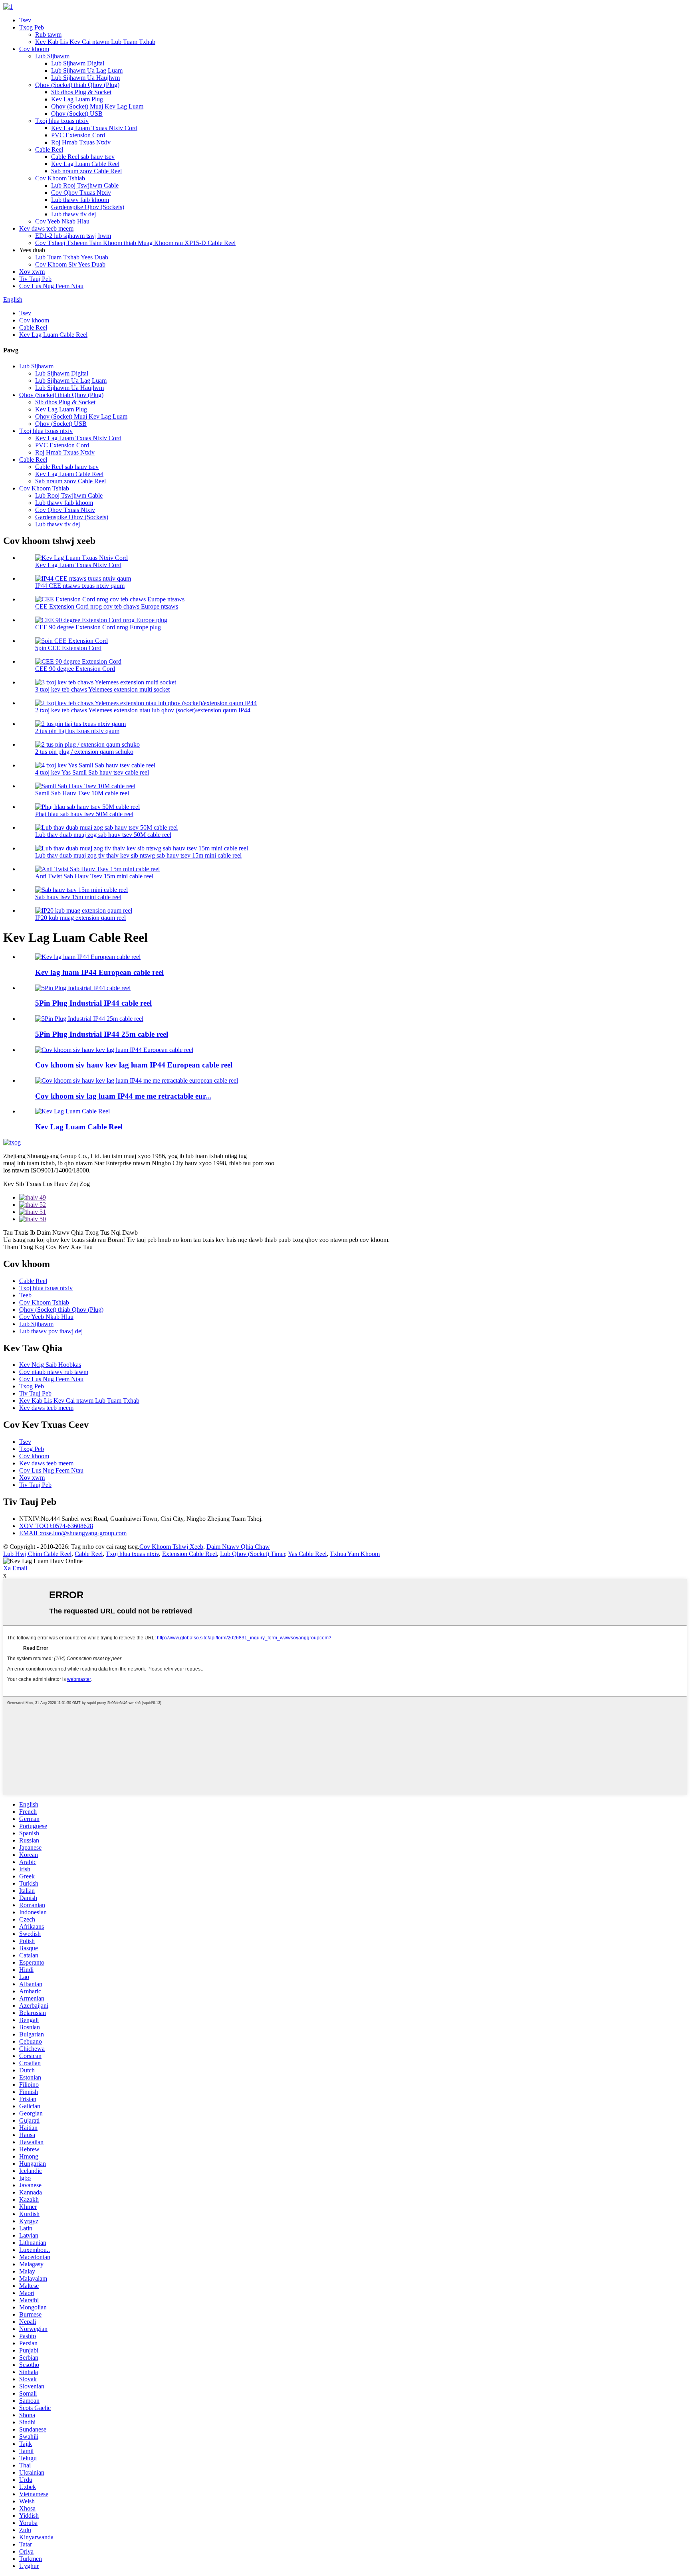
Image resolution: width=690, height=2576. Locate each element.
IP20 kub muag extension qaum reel (80, 918)
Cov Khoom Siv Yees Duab (70, 264)
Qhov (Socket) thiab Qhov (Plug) (77, 85)
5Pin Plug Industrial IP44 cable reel (93, 1003)
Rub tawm (48, 35)
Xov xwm (32, 272)
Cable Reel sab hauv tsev (83, 157)
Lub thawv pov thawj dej (51, 1331)
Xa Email (15, 1568)
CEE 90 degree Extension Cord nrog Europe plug (98, 627)
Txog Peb (32, 27)
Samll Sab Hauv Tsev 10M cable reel (82, 793)
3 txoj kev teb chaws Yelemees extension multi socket (102, 689)
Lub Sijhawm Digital (78, 63)
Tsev (25, 20)
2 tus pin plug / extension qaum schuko (84, 752)
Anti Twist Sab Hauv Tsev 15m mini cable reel (94, 876)
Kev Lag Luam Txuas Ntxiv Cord (94, 128)
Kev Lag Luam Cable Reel (85, 164)
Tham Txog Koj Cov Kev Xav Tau (48, 1247)
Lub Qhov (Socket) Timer (253, 1554)
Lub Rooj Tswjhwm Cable (85, 185)
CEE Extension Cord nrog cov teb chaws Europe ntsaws (107, 606)
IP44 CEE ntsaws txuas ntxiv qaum (80, 586)
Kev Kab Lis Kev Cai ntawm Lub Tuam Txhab (95, 42)
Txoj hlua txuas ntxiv (62, 121)
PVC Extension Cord (78, 135)
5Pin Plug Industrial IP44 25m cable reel (102, 1034)
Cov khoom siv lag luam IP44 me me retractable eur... (123, 1096)
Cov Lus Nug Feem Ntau (51, 286)
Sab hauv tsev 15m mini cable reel (78, 897)
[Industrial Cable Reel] (72, 1111)
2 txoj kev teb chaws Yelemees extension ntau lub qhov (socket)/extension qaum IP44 (143, 710)
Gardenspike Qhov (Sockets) (88, 207)
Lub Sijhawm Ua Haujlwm (85, 78)
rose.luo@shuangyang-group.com (73, 1533)
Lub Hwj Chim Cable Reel (37, 1554)
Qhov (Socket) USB (77, 114)
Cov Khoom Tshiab (60, 178)
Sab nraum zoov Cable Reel (86, 171)
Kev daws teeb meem (46, 228)
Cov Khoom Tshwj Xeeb (171, 1547)
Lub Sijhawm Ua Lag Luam (87, 70)
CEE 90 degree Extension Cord (75, 669)
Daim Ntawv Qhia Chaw (238, 1547)
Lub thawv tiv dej (73, 214)
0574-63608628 (56, 1526)
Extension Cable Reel (189, 1554)
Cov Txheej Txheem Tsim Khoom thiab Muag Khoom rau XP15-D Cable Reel (135, 243)
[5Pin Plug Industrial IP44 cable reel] (83, 988)
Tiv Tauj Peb (35, 279)
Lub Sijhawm (52, 56)
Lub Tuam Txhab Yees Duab (72, 257)
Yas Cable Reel (307, 1554)
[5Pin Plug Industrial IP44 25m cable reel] (89, 1019)
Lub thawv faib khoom (80, 200)
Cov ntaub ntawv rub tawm (54, 1372)
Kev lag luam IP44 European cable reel (99, 972)
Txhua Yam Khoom (355, 1554)
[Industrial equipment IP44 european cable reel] (114, 1050)
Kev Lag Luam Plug (77, 99)
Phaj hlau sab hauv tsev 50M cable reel (84, 814)
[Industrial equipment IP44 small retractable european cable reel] (137, 1080)
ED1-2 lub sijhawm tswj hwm (73, 236)
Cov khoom (34, 49)
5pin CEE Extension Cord (68, 648)
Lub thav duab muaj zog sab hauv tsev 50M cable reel (103, 835)
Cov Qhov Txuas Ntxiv (81, 193)
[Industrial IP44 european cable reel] (88, 957)
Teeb (25, 1295)
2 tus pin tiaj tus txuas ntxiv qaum (77, 731)
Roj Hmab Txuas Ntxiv (81, 142)
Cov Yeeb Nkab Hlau (62, 221)
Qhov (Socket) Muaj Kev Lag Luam (97, 106)
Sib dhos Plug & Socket (81, 92)
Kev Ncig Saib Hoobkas (50, 1365)
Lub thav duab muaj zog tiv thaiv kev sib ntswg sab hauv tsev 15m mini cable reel (138, 855)
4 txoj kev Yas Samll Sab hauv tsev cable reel (92, 772)
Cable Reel (49, 149)
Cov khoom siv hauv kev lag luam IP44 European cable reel (134, 1065)
